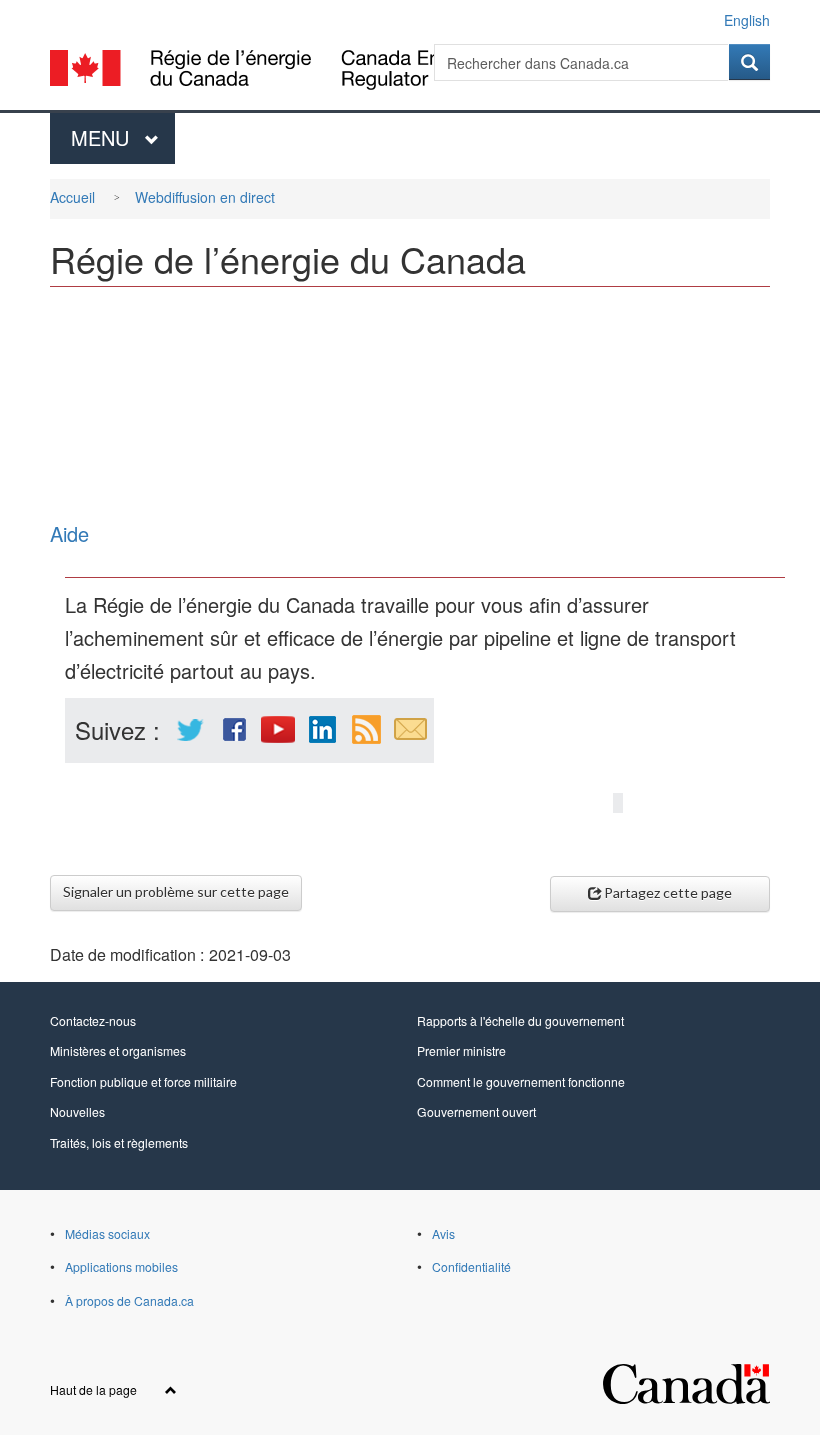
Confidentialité (471, 1266)
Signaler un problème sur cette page (176, 891)
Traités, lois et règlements (119, 1142)
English (747, 20)
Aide (69, 533)
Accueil (72, 197)
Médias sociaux (107, 1233)
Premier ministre (461, 1050)
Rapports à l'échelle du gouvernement (520, 1020)
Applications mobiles (121, 1266)
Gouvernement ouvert (476, 1111)
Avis (443, 1233)
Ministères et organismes (118, 1050)
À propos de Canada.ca (129, 1300)
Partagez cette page (668, 892)
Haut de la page (95, 1389)
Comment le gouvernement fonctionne (521, 1081)
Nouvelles (77, 1111)
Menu (123, 137)
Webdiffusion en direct (205, 197)
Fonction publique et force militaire (143, 1081)
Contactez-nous (93, 1020)
